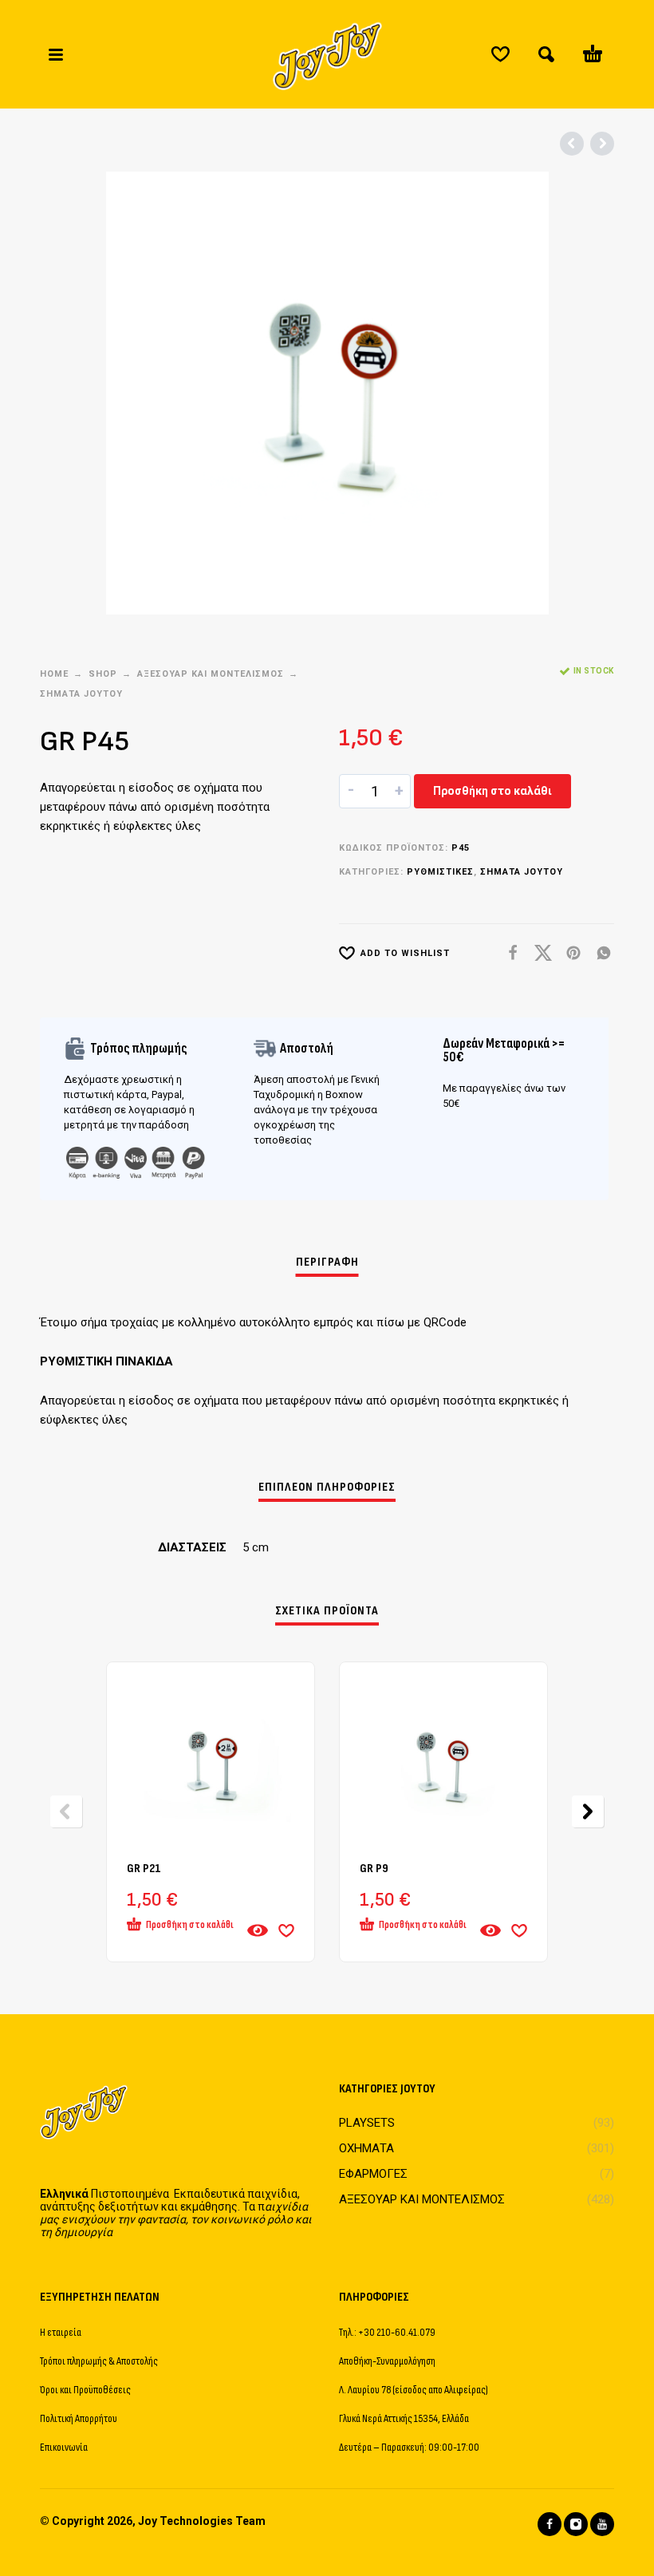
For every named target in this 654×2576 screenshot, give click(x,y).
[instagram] (576, 2524)
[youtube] (602, 2524)
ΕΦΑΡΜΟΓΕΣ (373, 2174)
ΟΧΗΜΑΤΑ (366, 2148)
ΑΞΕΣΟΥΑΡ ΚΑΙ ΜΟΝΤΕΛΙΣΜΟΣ (211, 674)
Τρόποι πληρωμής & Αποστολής (99, 2361)
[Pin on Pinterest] (569, 953)
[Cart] (593, 54)
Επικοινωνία (64, 2447)
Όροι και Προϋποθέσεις (85, 2390)
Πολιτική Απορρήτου (79, 2418)
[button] (56, 54)
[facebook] (550, 2524)
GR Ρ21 (144, 1869)
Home (54, 674)
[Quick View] (258, 1930)
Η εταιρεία (61, 2332)
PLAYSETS (367, 2123)
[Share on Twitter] (538, 953)
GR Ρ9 (374, 1869)
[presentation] (66, 1811)
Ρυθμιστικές (440, 872)
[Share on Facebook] (508, 953)
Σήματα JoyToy (81, 694)
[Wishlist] (500, 54)
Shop (103, 674)
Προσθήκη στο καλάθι (492, 791)
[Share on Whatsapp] (599, 953)
